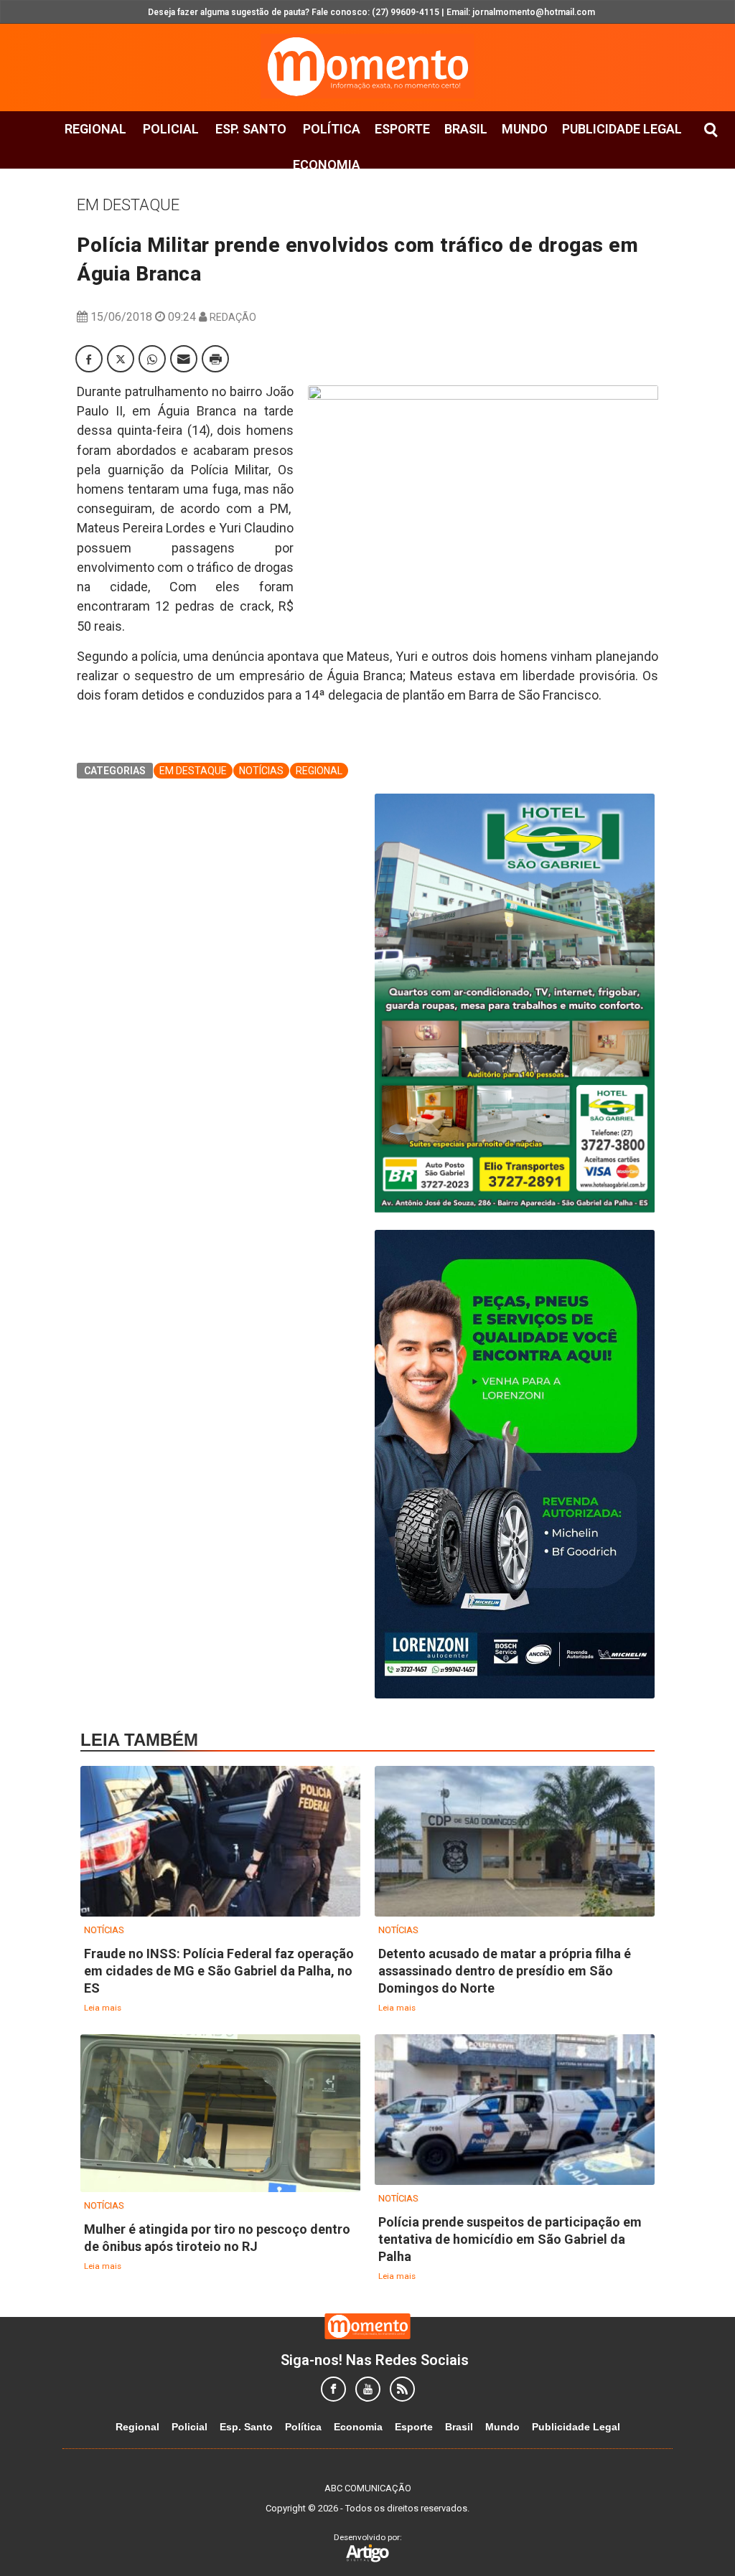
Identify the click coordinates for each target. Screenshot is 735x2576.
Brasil (466, 129)
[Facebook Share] (89, 359)
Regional (95, 129)
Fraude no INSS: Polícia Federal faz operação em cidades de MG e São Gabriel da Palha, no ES (219, 1971)
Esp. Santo (251, 129)
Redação (233, 317)
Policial (171, 129)
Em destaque (128, 205)
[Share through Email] (184, 359)
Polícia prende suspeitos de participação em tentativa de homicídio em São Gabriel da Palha (510, 2239)
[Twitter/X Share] (121, 359)
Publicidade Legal (622, 129)
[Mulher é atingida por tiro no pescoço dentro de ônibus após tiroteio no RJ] (220, 2114)
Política (332, 129)
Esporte (402, 129)
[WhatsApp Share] (152, 359)
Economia (327, 165)
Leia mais (103, 2008)
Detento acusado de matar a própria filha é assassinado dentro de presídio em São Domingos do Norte (505, 1971)
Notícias (261, 771)
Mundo (525, 129)
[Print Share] (215, 359)
